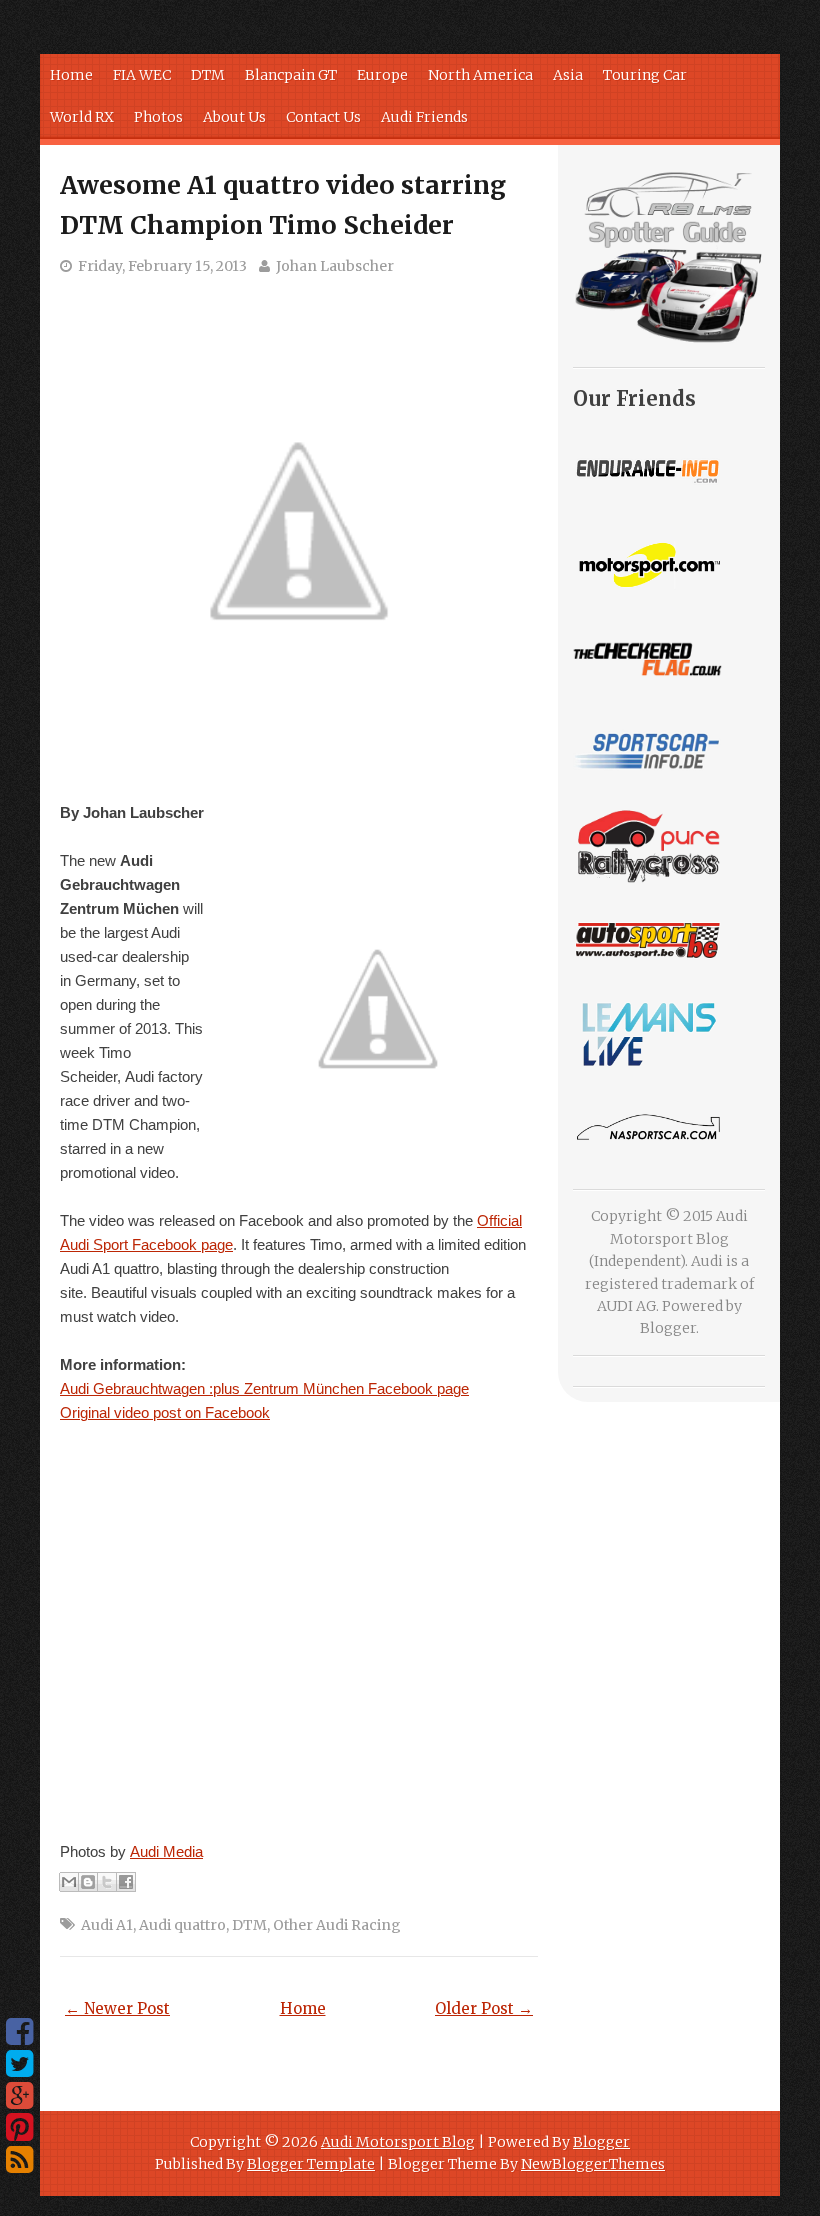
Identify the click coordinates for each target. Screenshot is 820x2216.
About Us (234, 117)
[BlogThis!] (88, 1882)
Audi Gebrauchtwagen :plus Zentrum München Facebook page (264, 1388)
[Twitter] (19, 2064)
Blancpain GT (291, 75)
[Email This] (69, 1882)
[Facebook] (19, 2032)
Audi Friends (424, 117)
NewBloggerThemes (593, 2164)
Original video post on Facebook (165, 1412)
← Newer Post (117, 2008)
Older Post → (484, 2008)
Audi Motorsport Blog (398, 2142)
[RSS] (19, 2160)
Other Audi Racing (337, 1925)
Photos (158, 117)
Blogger (668, 1328)
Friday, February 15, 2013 (162, 266)
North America (480, 75)
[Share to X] (107, 1882)
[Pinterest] (19, 2128)
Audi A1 (107, 1925)
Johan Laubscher (335, 266)
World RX (82, 117)
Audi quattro (182, 1925)
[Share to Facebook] (126, 1882)
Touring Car (645, 75)
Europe (382, 75)
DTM (208, 75)
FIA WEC (142, 75)
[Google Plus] (19, 2096)
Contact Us (323, 117)
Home (71, 75)
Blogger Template (311, 2164)
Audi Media (166, 1851)
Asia (568, 75)
